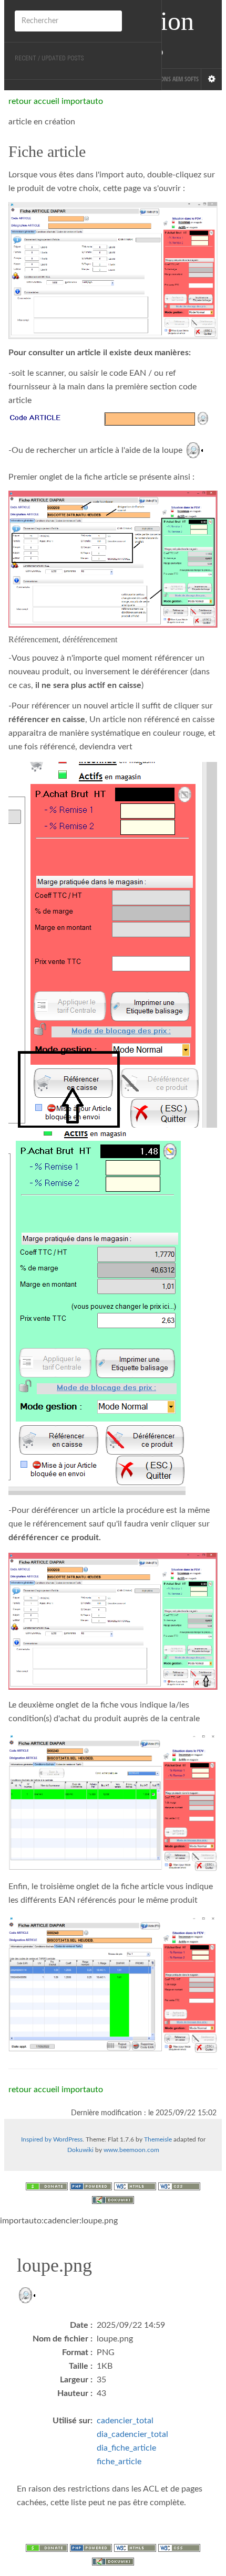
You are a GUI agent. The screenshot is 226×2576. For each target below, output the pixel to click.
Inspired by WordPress (52, 2139)
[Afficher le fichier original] (26, 2301)
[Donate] (47, 2186)
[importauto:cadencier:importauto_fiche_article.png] (113, 1802)
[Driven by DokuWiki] (113, 2199)
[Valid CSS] (179, 2186)
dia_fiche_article (126, 2448)
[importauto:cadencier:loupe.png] (194, 450)
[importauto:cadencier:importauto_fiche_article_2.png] (113, 1984)
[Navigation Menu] (211, 79)
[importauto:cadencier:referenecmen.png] (113, 945)
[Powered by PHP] (91, 2186)
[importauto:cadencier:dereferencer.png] (113, 1621)
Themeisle (158, 2139)
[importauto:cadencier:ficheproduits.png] (113, 559)
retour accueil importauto (56, 101)
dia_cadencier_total (132, 2434)
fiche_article (119, 2462)
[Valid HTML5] (135, 2186)
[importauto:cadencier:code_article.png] (113, 418)
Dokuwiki (80, 2150)
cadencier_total (125, 2421)
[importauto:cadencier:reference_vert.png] (97, 1312)
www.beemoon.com (131, 2150)
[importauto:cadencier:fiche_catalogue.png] (113, 271)
